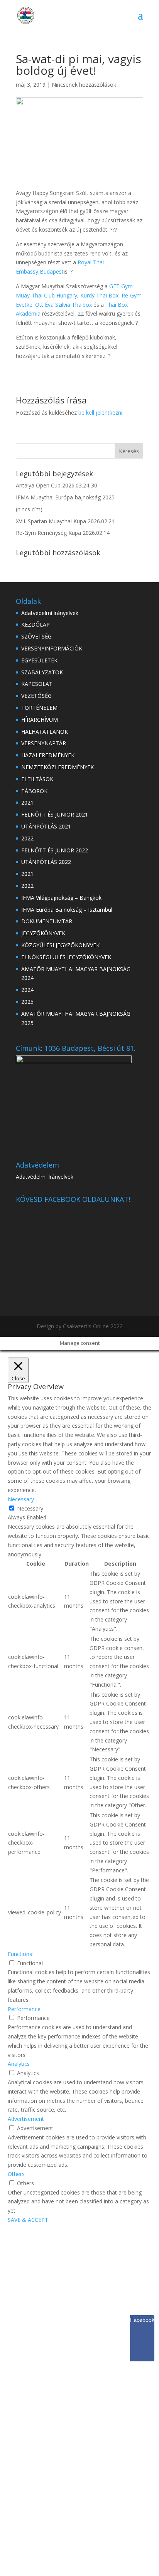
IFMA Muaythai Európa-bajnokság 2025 (65, 497)
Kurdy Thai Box (99, 295)
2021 (27, 802)
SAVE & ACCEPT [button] (28, 2220)
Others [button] (16, 2174)
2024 (27, 990)
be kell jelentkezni (100, 413)
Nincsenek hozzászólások (84, 85)
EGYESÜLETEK (39, 660)
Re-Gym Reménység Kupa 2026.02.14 (63, 533)
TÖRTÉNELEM (39, 708)
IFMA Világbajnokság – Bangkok (61, 898)
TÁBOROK (34, 791)
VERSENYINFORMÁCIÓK (52, 648)
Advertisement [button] (26, 2119)
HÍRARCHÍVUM (40, 720)
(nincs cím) (29, 509)
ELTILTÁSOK (37, 779)
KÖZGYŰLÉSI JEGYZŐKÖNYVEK (60, 945)
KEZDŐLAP (36, 624)
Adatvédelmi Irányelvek (45, 1177)
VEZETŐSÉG (36, 696)
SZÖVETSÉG (36, 636)
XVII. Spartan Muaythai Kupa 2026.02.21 (65, 521)
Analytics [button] (19, 2064)
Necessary (30, 1508)
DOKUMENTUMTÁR (47, 921)
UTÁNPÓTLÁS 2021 (46, 826)
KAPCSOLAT (37, 684)
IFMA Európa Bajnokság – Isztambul (67, 910)
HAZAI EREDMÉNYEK (48, 755)
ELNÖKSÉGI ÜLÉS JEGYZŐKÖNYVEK (66, 957)
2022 (27, 838)
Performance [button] (24, 2009)
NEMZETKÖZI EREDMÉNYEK (58, 767)
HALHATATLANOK (45, 732)
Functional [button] (21, 1954)
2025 (27, 1002)
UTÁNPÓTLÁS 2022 (46, 862)
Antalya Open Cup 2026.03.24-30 (57, 485)
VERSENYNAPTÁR (44, 743)
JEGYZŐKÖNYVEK (43, 933)
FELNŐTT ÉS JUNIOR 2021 (55, 814)
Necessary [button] (21, 1499)
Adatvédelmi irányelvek (50, 613)
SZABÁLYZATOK (42, 672)
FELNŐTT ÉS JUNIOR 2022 (55, 850)
